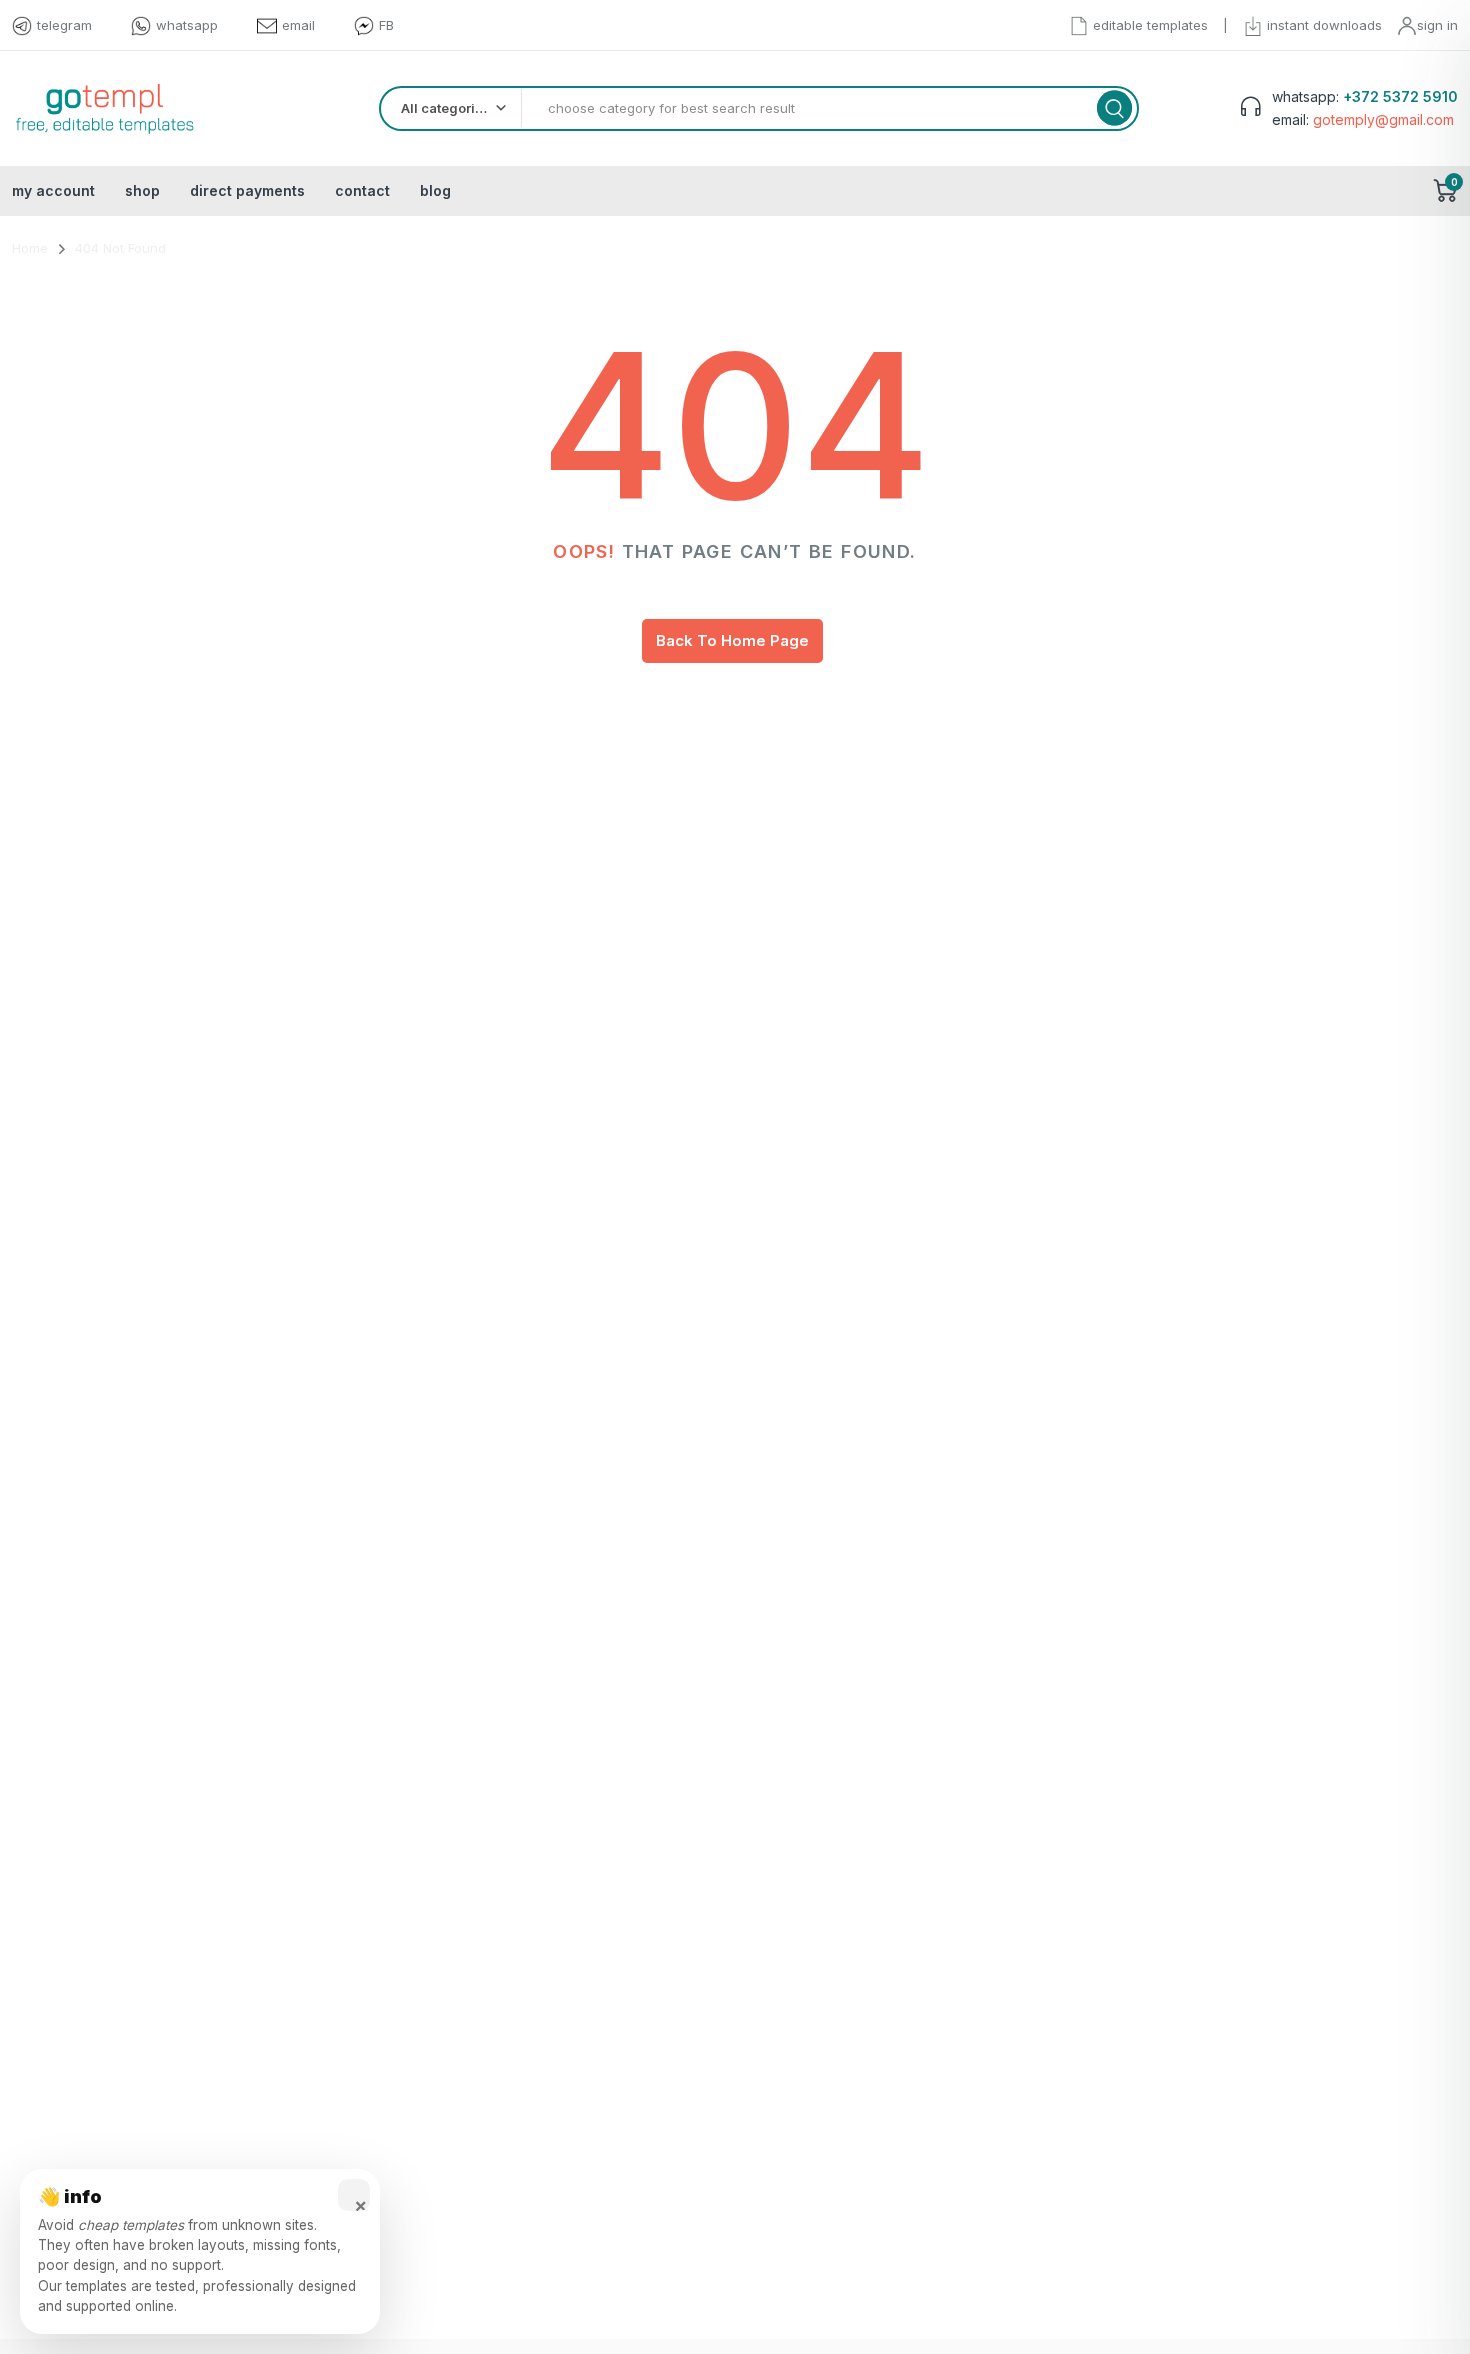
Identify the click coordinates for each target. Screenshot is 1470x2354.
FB (386, 25)
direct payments (247, 190)
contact (362, 190)
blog (435, 190)
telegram (64, 25)
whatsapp (187, 25)
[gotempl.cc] (104, 108)
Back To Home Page (732, 640)
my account (53, 190)
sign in (1437, 25)
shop (142, 190)
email (298, 25)
